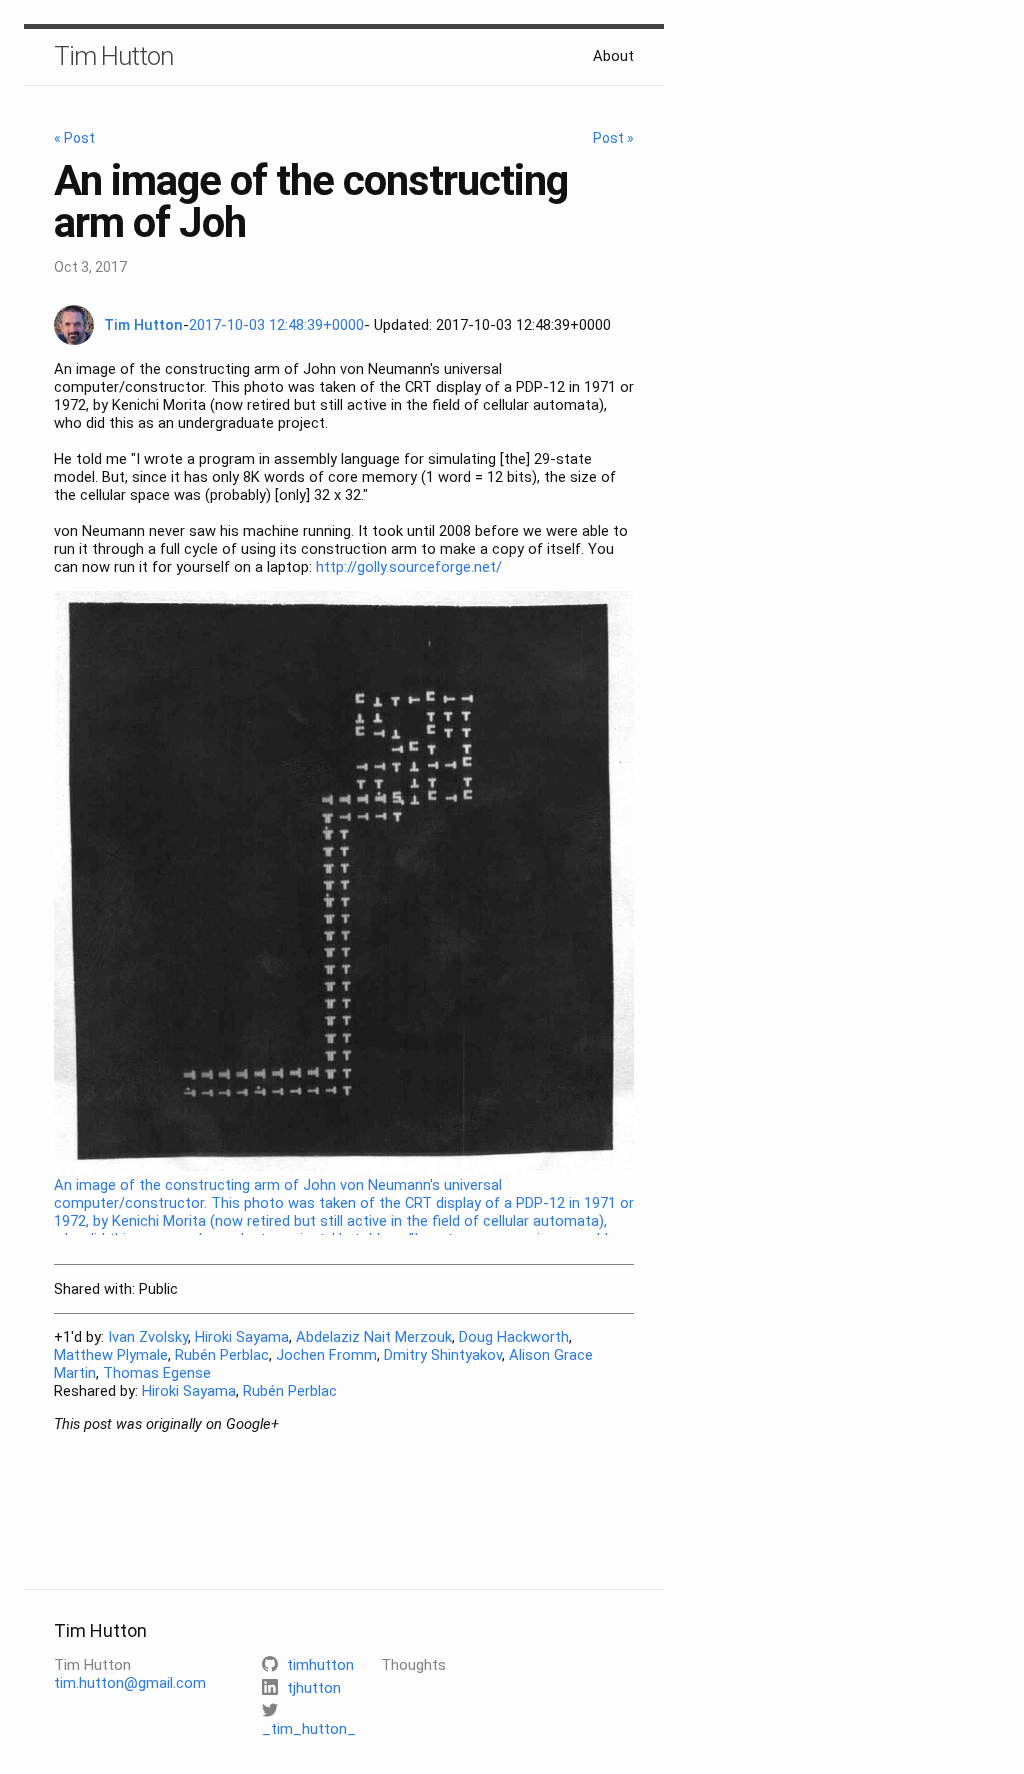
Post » (613, 138)
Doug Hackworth (514, 1337)
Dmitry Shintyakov (443, 1355)
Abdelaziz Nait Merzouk (374, 1337)
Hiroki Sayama (242, 1337)
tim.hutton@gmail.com (130, 1683)
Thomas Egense (157, 1373)
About (613, 56)
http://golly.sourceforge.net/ (409, 567)
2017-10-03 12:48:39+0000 (276, 325)
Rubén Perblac (222, 1355)
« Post (74, 138)
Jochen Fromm (326, 1355)
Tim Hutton (113, 56)
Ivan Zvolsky (148, 1337)
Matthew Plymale (111, 1355)
